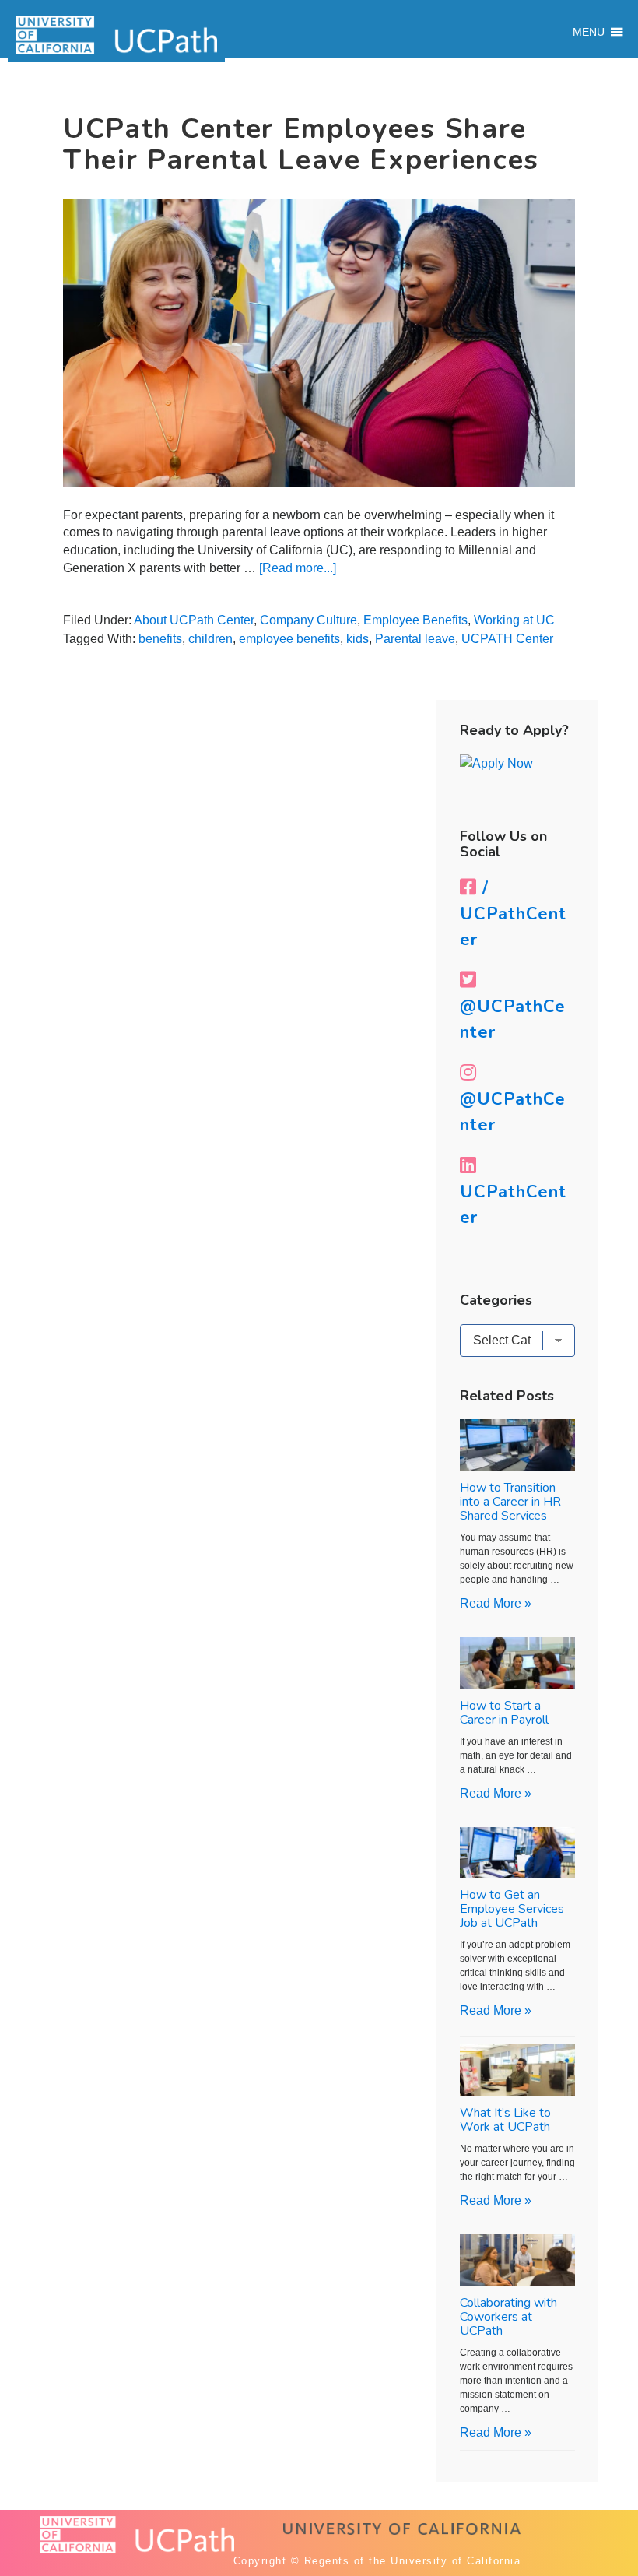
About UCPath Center (194, 620)
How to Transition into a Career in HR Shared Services (510, 1502)
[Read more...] (298, 568)
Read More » (496, 1603)
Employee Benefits (415, 620)
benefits (160, 639)
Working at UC (514, 620)
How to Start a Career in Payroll (504, 1713)
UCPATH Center (507, 639)
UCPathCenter (513, 1205)
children (210, 639)
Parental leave (415, 639)
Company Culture (308, 620)
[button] (589, 32)
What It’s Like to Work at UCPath (505, 2120)
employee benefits (289, 639)
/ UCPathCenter (513, 914)
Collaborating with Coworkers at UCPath (508, 2317)
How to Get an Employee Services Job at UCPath (512, 1909)
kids (358, 639)
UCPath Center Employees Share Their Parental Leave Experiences (301, 144)
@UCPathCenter (513, 1019)
